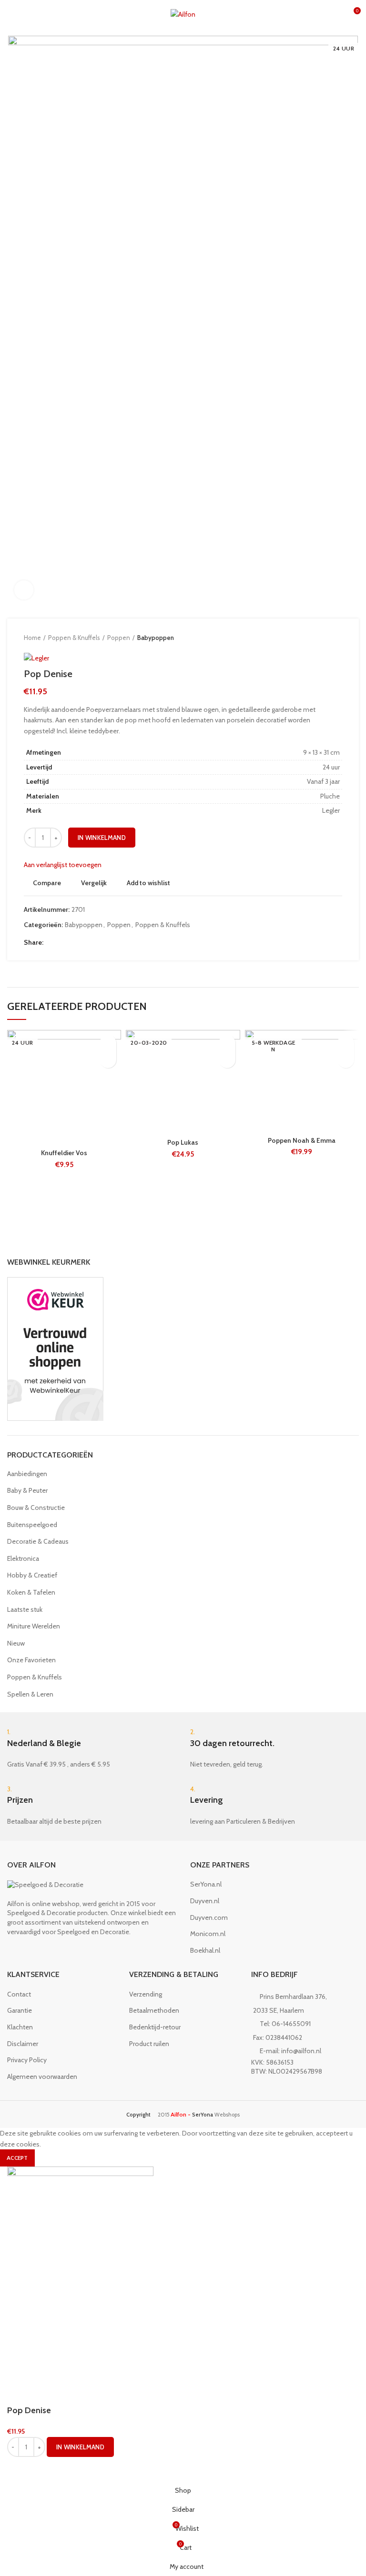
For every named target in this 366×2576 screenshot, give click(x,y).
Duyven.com (209, 1917)
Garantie (20, 2010)
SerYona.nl (206, 1884)
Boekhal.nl (205, 1950)
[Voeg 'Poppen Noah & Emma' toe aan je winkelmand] (346, 1060)
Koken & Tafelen (31, 1592)
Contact (19, 1994)
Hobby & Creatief (32, 1575)
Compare (47, 883)
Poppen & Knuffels (74, 638)
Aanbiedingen (27, 1474)
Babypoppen (156, 638)
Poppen (119, 638)
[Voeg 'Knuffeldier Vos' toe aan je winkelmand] (108, 1060)
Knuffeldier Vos (64, 1153)
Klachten (20, 2027)
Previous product (318, 638)
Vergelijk (94, 883)
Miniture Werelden (34, 1626)
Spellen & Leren (30, 1694)
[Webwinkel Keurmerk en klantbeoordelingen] (55, 1348)
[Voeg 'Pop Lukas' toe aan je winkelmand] (227, 1060)
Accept (17, 2158)
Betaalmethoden (154, 2010)
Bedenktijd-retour (155, 2027)
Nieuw (16, 1643)
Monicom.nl (208, 1934)
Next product (337, 638)
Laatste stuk (25, 1609)
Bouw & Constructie (36, 1508)
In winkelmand (102, 838)
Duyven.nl (205, 1901)
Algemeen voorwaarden (42, 2077)
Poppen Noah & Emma (302, 1140)
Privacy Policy (27, 2060)
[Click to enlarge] (24, 590)
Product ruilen (149, 2044)
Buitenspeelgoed (32, 1525)
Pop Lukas (183, 1142)
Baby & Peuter (27, 1490)
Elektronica (23, 1558)
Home (32, 638)
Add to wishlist (148, 883)
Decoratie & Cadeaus (38, 1541)
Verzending (146, 1994)
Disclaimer (23, 2044)
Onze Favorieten (31, 1660)
